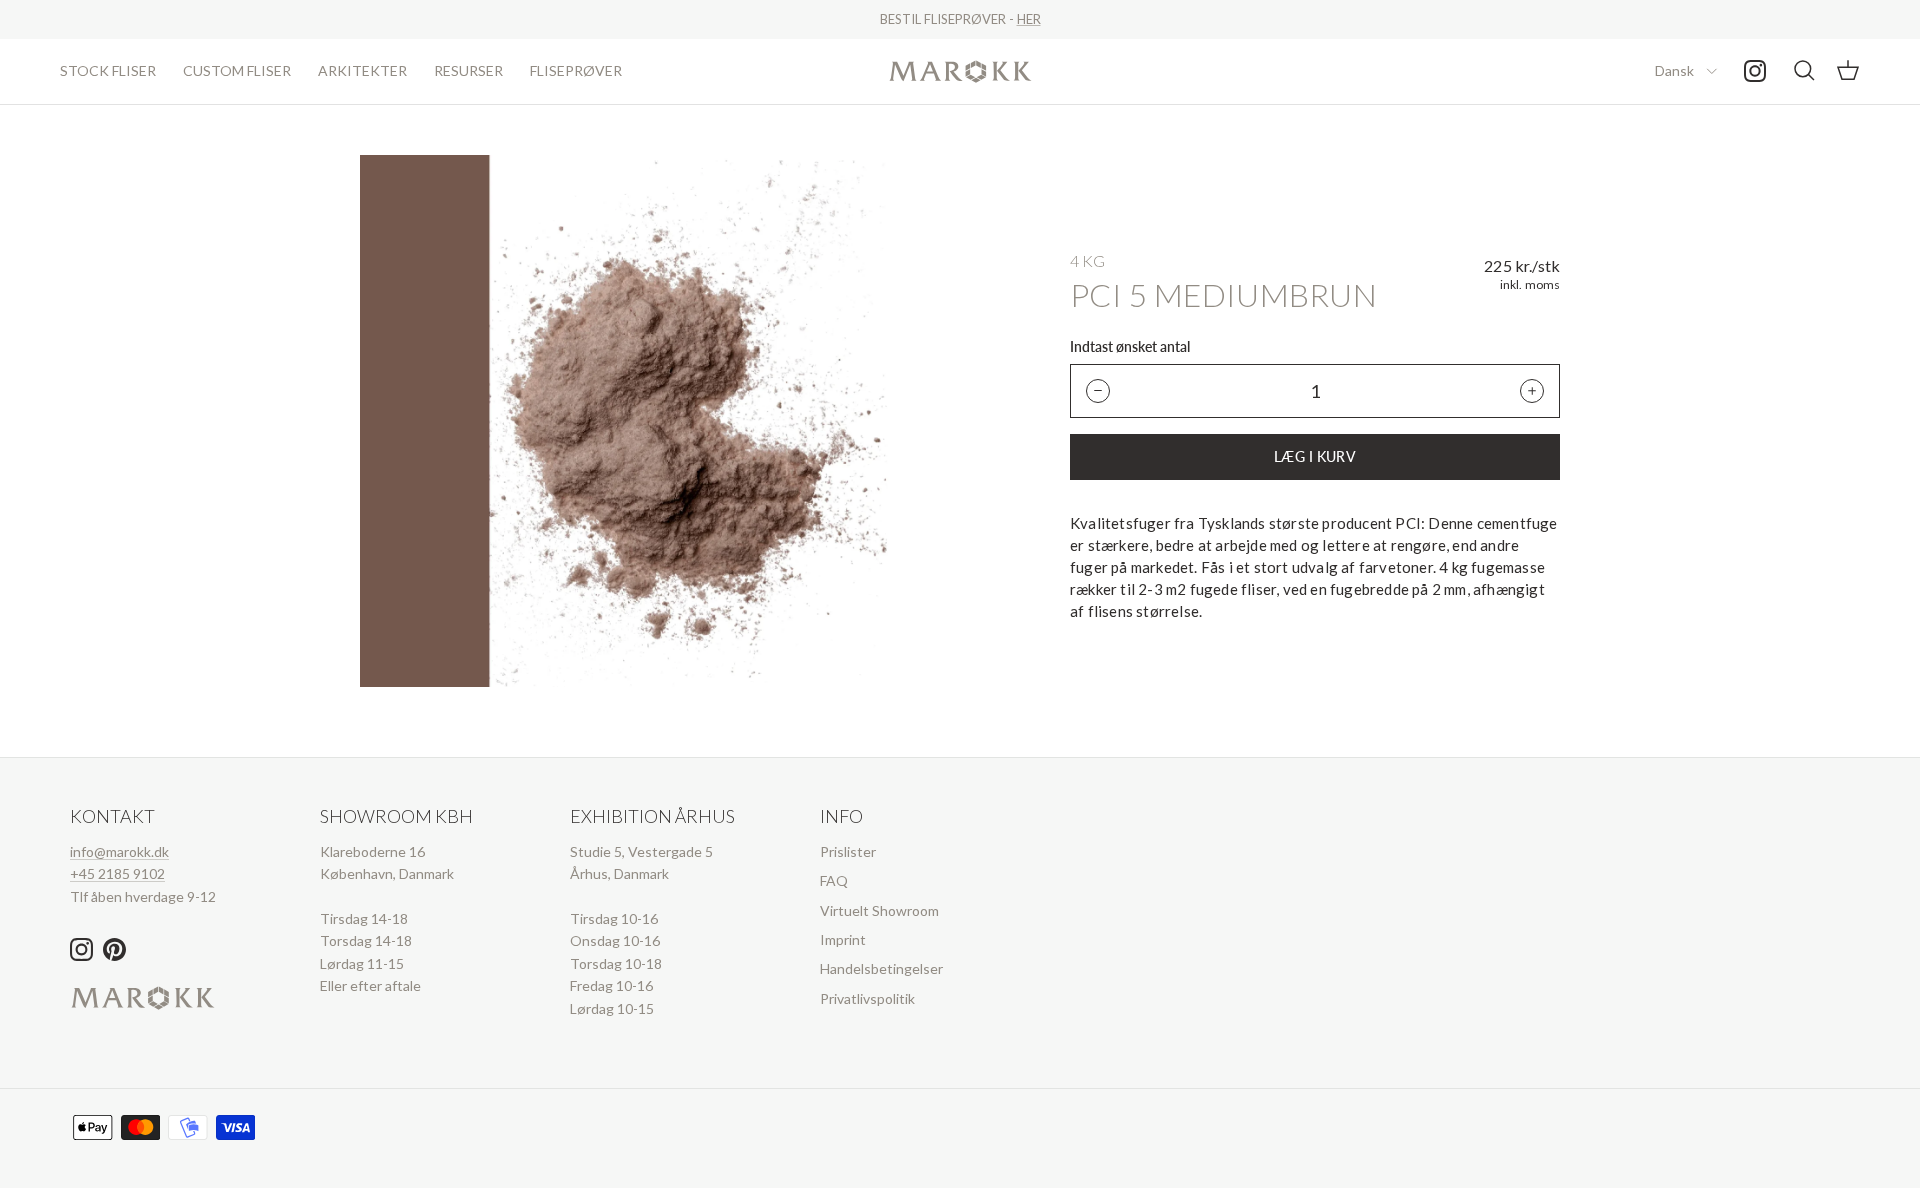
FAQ (834, 880)
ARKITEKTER (362, 70)
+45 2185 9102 (117, 873)
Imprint (843, 939)
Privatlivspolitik (867, 998)
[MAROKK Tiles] (960, 72)
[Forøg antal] (1532, 391)
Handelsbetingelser (881, 968)
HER (1029, 19)
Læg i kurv (1314, 456)
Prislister (848, 851)
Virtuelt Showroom (879, 910)
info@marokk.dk (119, 851)
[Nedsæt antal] (1098, 391)
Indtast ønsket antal (1130, 347)
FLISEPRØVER (576, 70)
